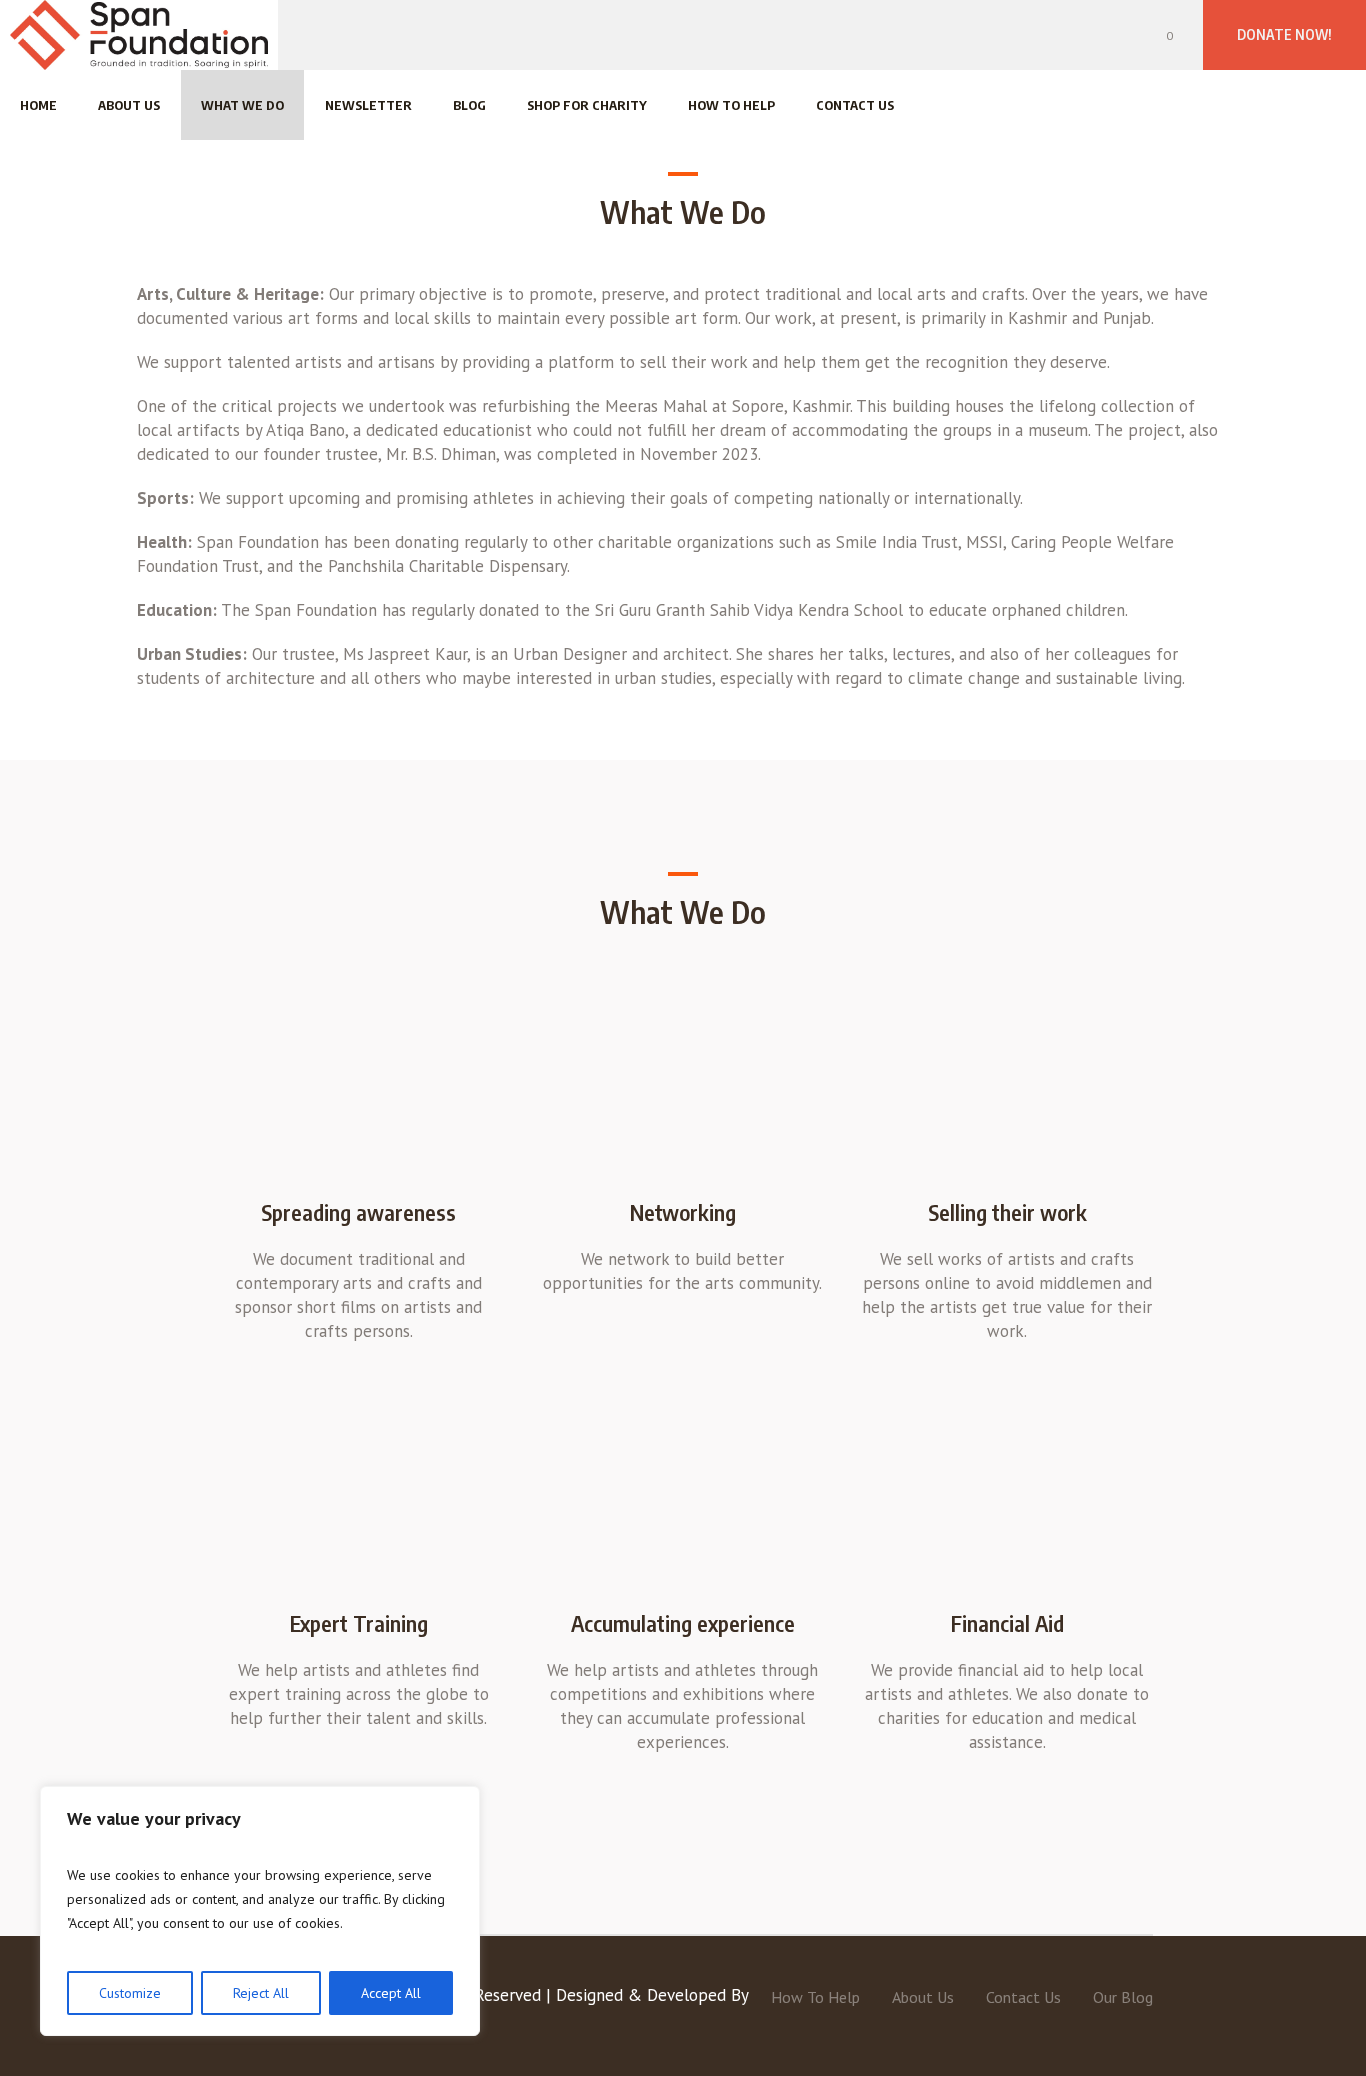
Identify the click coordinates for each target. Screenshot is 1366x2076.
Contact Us (1023, 1997)
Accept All (391, 1993)
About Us (923, 1997)
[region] (260, 1911)
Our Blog (1123, 1997)
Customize (130, 1993)
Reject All (261, 1993)
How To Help (815, 1997)
